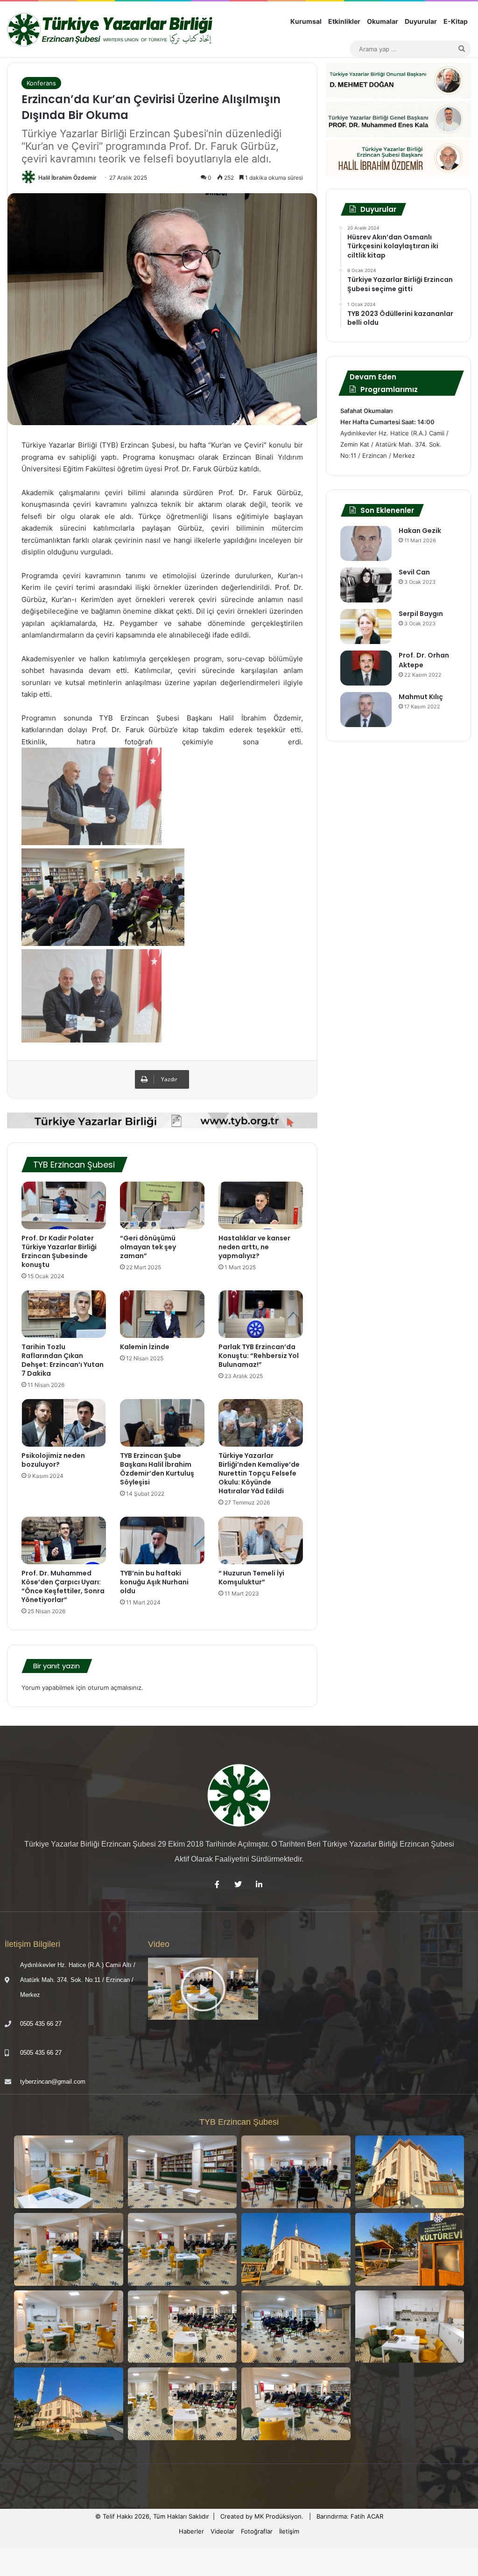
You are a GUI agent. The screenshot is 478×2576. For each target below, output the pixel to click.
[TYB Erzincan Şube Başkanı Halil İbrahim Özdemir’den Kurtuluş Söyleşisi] (162, 1423)
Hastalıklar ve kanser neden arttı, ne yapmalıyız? (254, 1247)
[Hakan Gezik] (366, 543)
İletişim (289, 2531)
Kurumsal (306, 21)
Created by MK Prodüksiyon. (262, 2516)
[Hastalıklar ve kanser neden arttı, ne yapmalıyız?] (261, 1205)
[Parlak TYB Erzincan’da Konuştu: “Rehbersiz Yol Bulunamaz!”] (261, 1314)
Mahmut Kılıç (421, 697)
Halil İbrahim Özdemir (67, 178)
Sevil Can (414, 572)
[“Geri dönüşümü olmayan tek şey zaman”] (162, 1205)
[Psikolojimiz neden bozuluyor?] (64, 1423)
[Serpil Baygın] (366, 626)
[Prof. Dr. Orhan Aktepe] (366, 668)
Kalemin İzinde (145, 1347)
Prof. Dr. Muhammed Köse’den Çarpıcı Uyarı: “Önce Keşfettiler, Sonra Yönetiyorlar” (63, 1586)
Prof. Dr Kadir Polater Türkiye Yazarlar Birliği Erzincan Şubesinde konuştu (59, 1251)
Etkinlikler (344, 21)
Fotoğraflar (257, 2531)
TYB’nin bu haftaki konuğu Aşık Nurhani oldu (155, 1582)
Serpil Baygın (421, 614)
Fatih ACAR (367, 2516)
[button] (203, 1989)
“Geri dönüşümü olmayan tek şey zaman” (148, 1247)
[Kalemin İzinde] (162, 1314)
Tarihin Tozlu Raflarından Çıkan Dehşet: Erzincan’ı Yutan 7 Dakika (63, 1360)
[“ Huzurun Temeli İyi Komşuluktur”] (261, 1540)
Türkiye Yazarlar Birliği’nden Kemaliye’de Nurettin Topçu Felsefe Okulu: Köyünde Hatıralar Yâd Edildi (259, 1473)
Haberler (191, 2531)
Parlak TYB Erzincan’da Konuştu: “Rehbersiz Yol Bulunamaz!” (259, 1356)
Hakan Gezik (420, 531)
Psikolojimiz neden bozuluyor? (53, 1460)
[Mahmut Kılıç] (366, 710)
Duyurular (421, 21)
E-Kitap (456, 21)
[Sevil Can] (366, 585)
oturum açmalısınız (115, 1687)
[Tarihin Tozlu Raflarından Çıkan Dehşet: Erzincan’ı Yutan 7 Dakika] (64, 1314)
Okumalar (383, 21)
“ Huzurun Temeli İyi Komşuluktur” (251, 1578)
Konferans (41, 83)
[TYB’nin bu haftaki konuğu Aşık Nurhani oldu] (162, 1540)
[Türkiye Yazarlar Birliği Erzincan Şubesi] (111, 30)
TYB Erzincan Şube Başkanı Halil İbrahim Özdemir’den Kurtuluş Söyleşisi (157, 1469)
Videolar (222, 2531)
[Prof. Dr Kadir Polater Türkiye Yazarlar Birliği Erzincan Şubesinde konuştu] (64, 1205)
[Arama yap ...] (462, 49)
